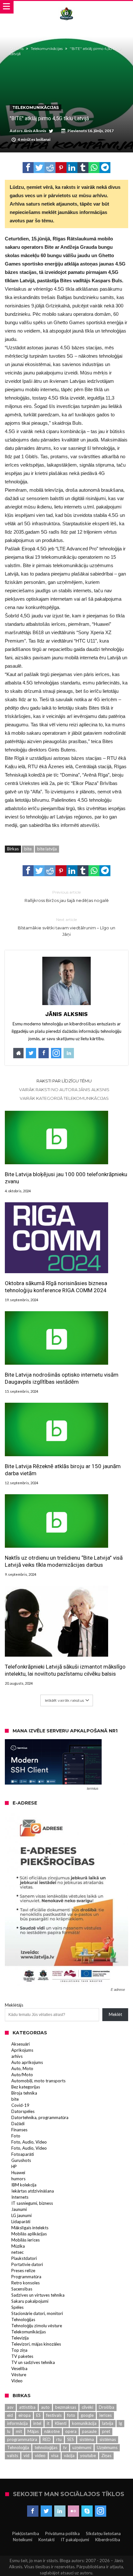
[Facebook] (33, 2511)
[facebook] (28, 168)
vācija (69, 2455)
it (48, 2423)
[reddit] (50, 168)
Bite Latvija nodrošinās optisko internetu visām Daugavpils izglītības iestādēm (62, 1378)
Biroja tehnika (24, 2093)
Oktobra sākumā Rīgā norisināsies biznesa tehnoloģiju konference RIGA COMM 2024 (56, 1287)
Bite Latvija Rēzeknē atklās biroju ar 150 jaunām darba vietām (63, 1470)
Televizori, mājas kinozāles (36, 2344)
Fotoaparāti (23, 2154)
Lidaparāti (21, 2222)
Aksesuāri (20, 2044)
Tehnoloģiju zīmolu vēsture (37, 2326)
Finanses (19, 2130)
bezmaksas (66, 2407)
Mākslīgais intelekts (30, 2228)
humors (18, 2179)
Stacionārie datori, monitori (37, 2313)
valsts (13, 2455)
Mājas (33, 2431)
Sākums (17, 49)
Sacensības (22, 2289)
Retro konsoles (26, 2283)
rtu (59, 2439)
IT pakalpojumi (75, 2540)
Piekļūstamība (26, 2533)
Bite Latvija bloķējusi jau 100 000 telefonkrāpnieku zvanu (66, 1178)
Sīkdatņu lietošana (103, 2533)
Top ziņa (19, 2350)
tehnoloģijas (46, 2447)
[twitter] (39, 168)
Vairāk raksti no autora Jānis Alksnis (64, 1089)
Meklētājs (14, 2005)
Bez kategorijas (26, 2087)
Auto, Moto (22, 2068)
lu (9, 2431)
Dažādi (18, 2124)
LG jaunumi (21, 2215)
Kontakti (46, 2540)
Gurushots (21, 2160)
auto (45, 2407)
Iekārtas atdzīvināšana (33, 2191)
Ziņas (106, 2455)
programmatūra (22, 2439)
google (87, 2415)
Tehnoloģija (18, 2447)
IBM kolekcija (24, 2185)
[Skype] (87, 2511)
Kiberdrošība (108, 2540)
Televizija (20, 2338)
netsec (17, 2252)
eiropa (25, 2415)
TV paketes (22, 2356)
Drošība (107, 2407)
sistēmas (108, 2439)
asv (10, 2407)
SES (71, 2439)
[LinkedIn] (60, 2511)
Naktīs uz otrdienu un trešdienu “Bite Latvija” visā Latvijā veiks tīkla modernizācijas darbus (64, 1561)
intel (37, 2423)
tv (65, 2447)
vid (26, 2455)
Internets (20, 2197)
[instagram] (101, 2511)
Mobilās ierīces (26, 2240)
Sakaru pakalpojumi (30, 2301)
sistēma (87, 2439)
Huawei (18, 2173)
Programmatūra (26, 2277)
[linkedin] (72, 168)
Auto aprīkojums (27, 2062)
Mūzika (18, 2246)
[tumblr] (83, 168)
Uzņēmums (107, 2447)
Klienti (61, 2423)
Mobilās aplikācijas (29, 2234)
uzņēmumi (82, 2447)
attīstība (27, 2407)
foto (71, 2415)
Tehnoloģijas (23, 2319)
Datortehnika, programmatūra (40, 2117)
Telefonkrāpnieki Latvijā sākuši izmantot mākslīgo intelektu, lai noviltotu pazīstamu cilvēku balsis (65, 1670)
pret (106, 2431)
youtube (88, 2455)
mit (19, 2431)
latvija (108, 2423)
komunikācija (84, 2423)
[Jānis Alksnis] (66, 7)
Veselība (19, 2368)
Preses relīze (23, 2271)
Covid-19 (20, 2105)
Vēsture (19, 2375)
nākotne (52, 2431)
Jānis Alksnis (35, 131)
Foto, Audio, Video (29, 2142)
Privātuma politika (62, 2533)
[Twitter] (46, 2511)
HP (14, 2166)
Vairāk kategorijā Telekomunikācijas (64, 1098)
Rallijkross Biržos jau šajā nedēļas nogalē (67, 896)
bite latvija (47, 849)
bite (28, 849)
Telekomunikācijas (47, 49)
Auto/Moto (22, 2075)
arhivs (17, 2056)
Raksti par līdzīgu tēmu (64, 1081)
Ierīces (105, 2415)
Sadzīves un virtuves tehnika (38, 2295)
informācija (17, 2423)
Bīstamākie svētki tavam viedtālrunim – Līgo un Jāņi (66, 927)
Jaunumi (19, 2209)
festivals (54, 2415)
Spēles (17, 2307)
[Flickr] (73, 2511)
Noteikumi (23, 2540)
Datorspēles (23, 2111)
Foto (16, 2136)
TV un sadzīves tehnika (33, 2362)
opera (71, 2431)
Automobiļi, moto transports (38, 2081)
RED (47, 2439)
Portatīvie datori (27, 2264)
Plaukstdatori (24, 2258)
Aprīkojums (22, 2050)
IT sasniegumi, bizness (32, 2203)
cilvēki (87, 2407)
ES (38, 2415)
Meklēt (115, 2014)
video (40, 2455)
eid (10, 2415)
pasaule (89, 2431)
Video (17, 2381)
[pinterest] (61, 168)
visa (55, 2455)
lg (120, 2423)
